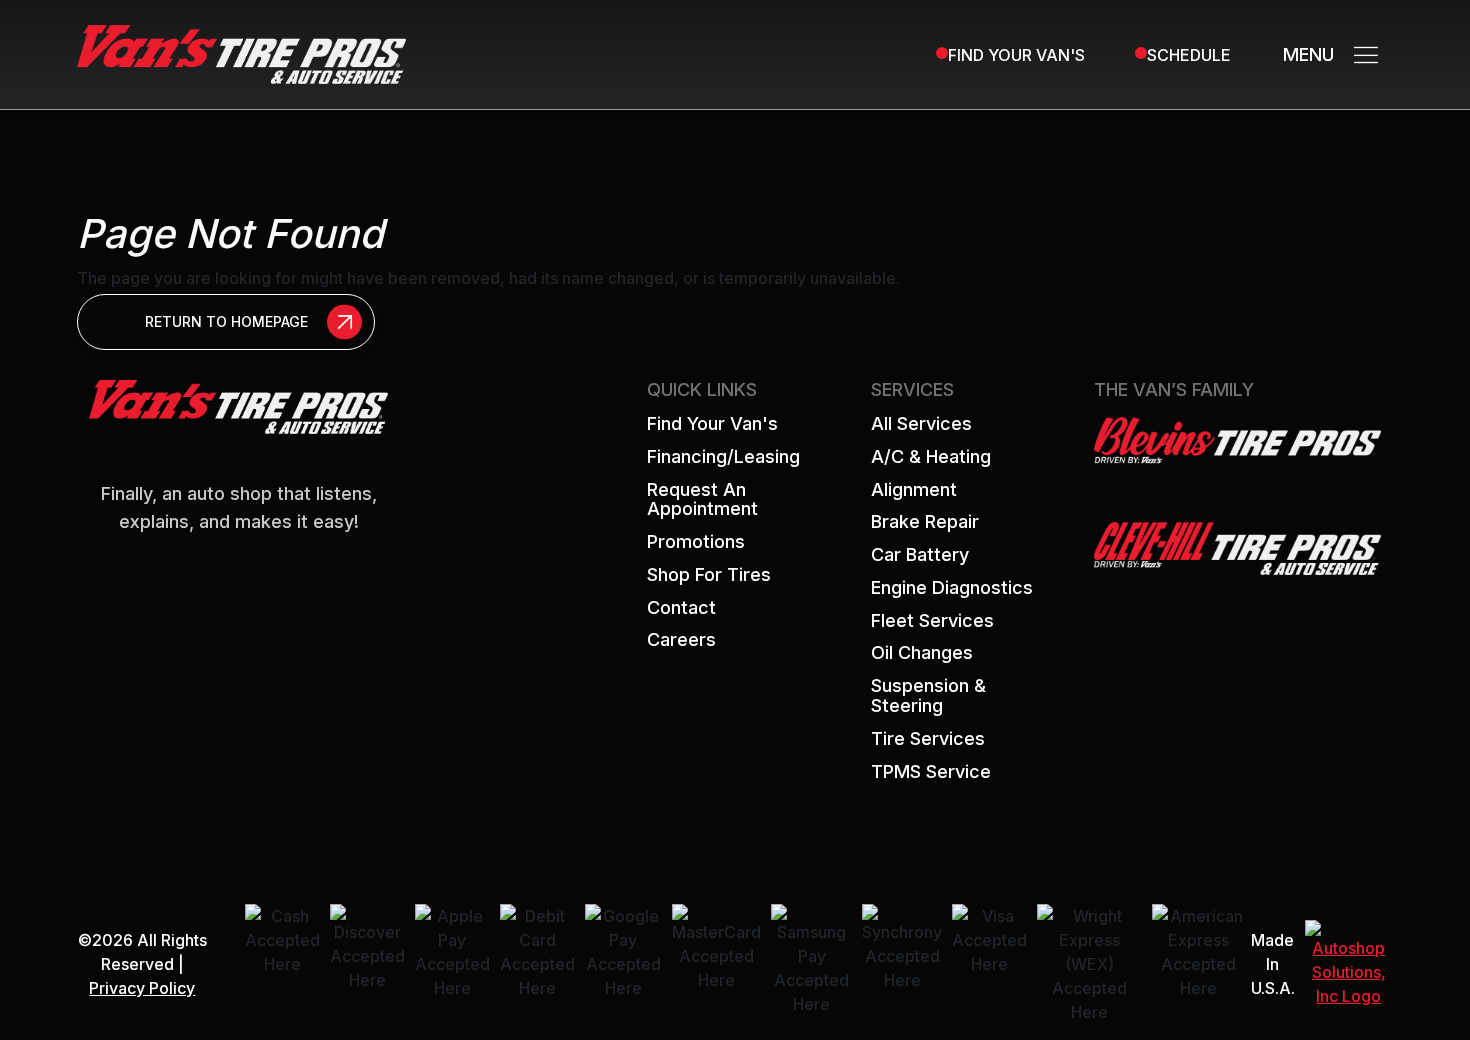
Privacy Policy (142, 988)
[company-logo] (241, 53)
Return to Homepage (226, 321)
